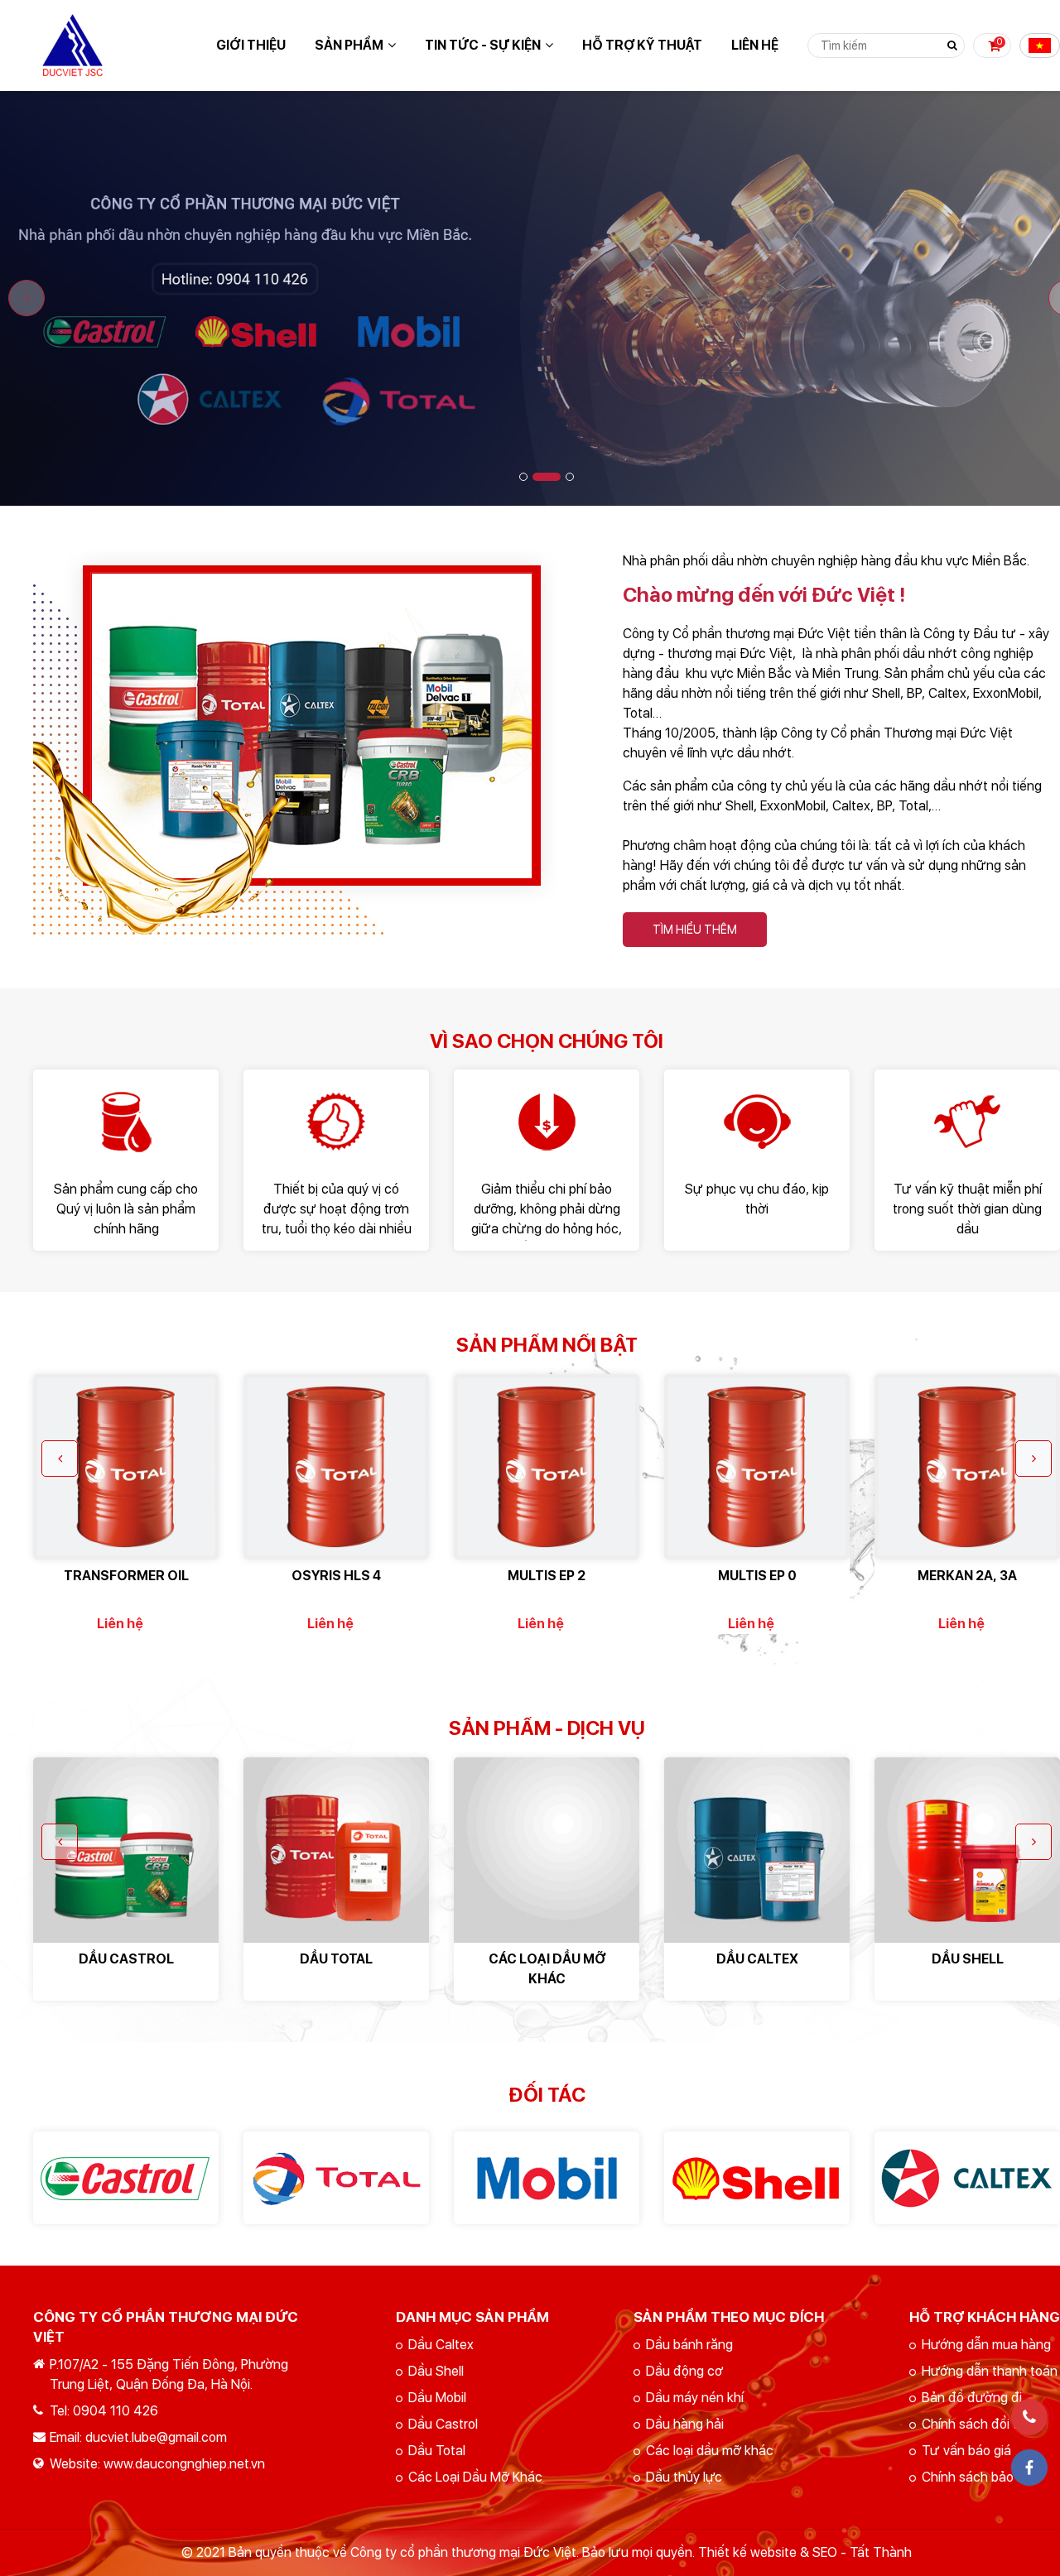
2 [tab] (547, 477)
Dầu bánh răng (689, 2345)
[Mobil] (547, 2178)
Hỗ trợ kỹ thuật (642, 45)
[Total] (336, 2178)
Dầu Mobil (437, 2398)
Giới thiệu (251, 45)
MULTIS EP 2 (547, 1576)
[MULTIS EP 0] (757, 1467)
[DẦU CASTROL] (126, 1850)
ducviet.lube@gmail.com (156, 2437)
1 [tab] (523, 477)
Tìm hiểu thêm (695, 930)
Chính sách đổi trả (976, 2424)
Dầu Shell (436, 2371)
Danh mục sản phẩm (472, 2317)
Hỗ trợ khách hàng (985, 2317)
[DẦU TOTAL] (336, 1850)
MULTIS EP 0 (757, 1576)
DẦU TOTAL (336, 1959)
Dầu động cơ (684, 2371)
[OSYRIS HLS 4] (336, 1467)
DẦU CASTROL (126, 1959)
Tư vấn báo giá (966, 2451)
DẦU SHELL (968, 1959)
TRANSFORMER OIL (126, 1576)
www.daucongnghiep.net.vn (184, 2464)
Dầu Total (437, 2451)
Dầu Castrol (443, 2424)
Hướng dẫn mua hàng (986, 2345)
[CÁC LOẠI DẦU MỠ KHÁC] (547, 1850)
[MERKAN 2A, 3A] (967, 1467)
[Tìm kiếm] (952, 46)
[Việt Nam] (1040, 46)
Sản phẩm (349, 45)
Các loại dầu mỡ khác (710, 2451)
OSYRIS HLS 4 (336, 1576)
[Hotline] (1029, 2417)
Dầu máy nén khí (695, 2398)
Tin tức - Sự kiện (483, 45)
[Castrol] (126, 2178)
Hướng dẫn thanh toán (990, 2371)
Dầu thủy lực (684, 2477)
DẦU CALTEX (757, 1959)
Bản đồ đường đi (972, 2398)
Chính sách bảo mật (981, 2477)
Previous (26, 298)
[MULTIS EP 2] (547, 1467)
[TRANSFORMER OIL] (126, 1467)
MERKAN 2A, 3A (967, 1576)
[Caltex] (967, 2178)
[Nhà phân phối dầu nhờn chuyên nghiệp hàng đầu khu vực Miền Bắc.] (294, 561)
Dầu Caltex (441, 2345)
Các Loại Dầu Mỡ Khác (475, 2477)
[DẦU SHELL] (967, 1850)
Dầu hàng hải (685, 2424)
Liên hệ (755, 45)
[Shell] (757, 2178)
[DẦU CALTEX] (757, 1850)
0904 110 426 (116, 2411)
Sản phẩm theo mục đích (729, 2317)
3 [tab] (570, 477)
